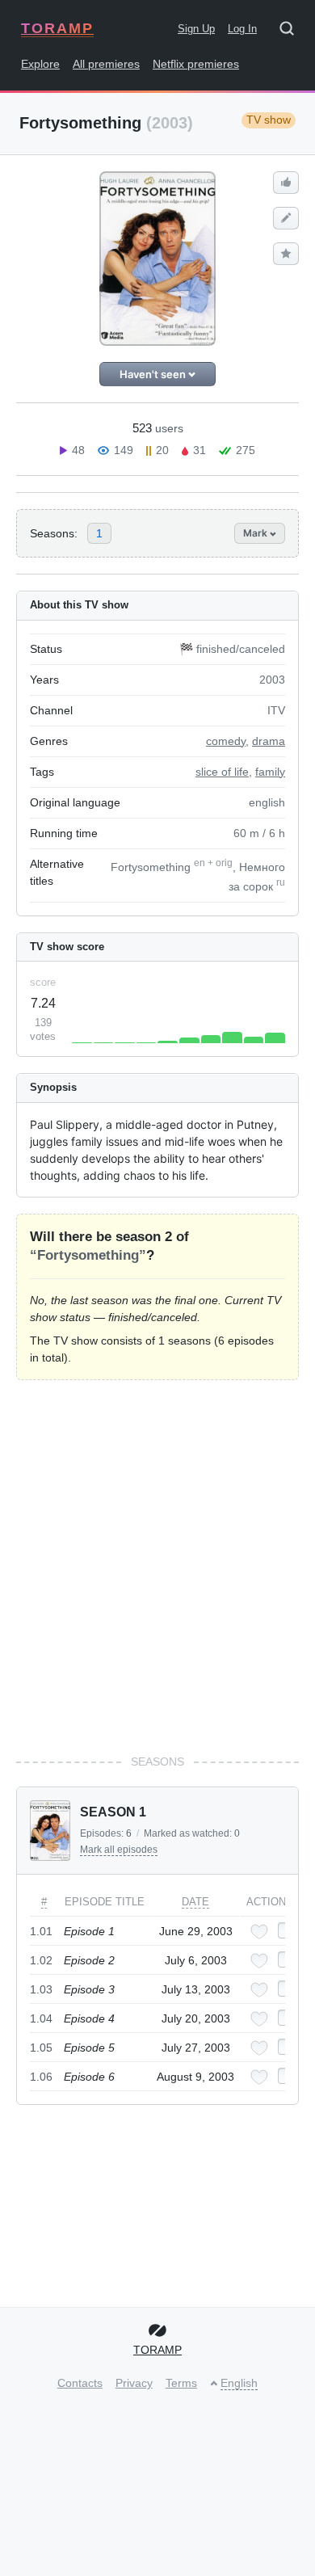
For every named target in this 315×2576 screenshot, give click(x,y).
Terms (181, 2383)
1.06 (41, 2077)
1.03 (41, 1989)
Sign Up (196, 29)
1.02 (41, 1960)
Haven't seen (154, 374)
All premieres (106, 64)
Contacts (80, 2383)
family (270, 772)
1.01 (41, 1931)
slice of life (222, 772)
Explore (40, 64)
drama (269, 741)
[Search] (292, 32)
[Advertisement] (157, 1567)
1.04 (41, 2018)
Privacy (134, 2383)
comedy (226, 741)
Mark (256, 533)
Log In (242, 29)
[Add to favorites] (259, 1932)
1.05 (41, 2048)
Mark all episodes (119, 1850)
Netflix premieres (196, 64)
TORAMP (57, 28)
